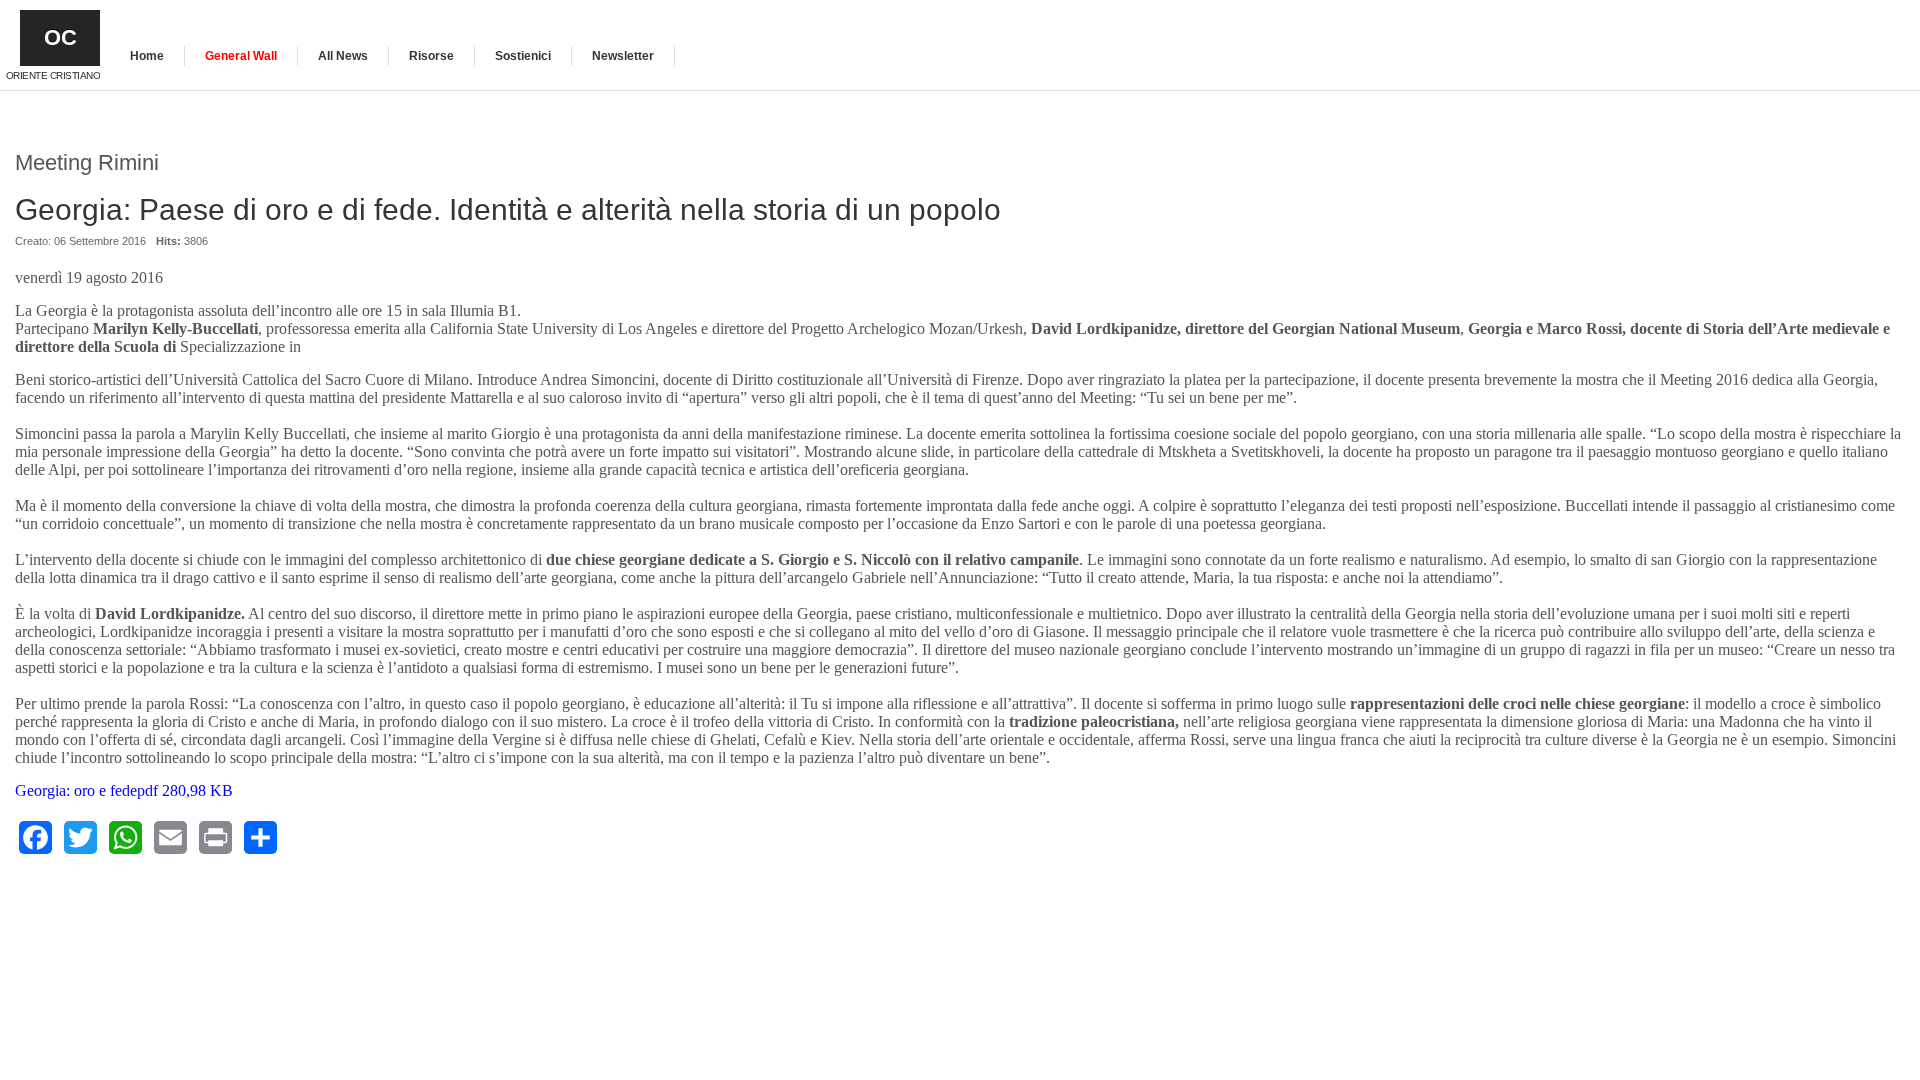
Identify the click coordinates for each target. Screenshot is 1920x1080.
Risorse (431, 56)
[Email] (170, 837)
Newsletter (623, 56)
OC (60, 37)
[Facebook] (35, 837)
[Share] (260, 837)
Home (147, 56)
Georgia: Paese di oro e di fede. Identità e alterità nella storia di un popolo (508, 209)
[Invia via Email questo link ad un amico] (1893, 251)
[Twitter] (80, 837)
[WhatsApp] (125, 837)
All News (343, 56)
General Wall (241, 56)
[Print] (215, 837)
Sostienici (523, 56)
